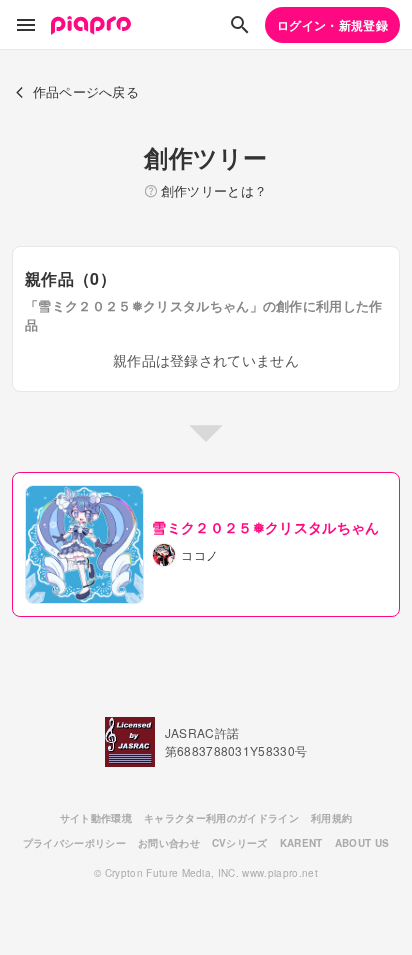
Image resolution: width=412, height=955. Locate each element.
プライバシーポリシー (74, 843)
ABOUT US (362, 843)
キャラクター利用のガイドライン (221, 818)
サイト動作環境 (96, 818)
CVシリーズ (240, 843)
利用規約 (331, 818)
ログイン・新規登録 (332, 25)
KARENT (301, 843)
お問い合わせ (169, 843)
